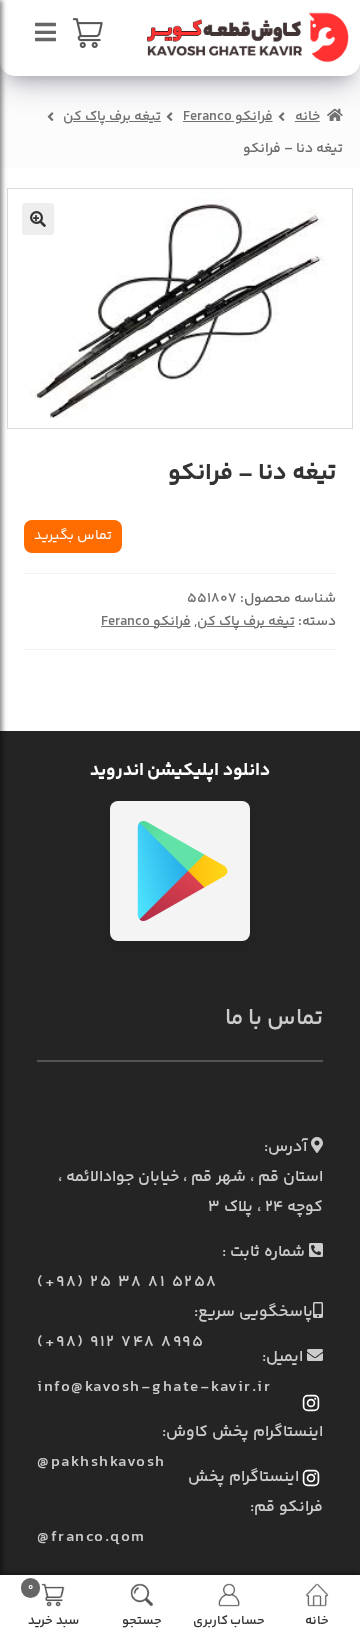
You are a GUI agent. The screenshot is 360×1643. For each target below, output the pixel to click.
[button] (38, 219)
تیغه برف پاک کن (112, 117)
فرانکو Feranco (228, 117)
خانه (307, 117)
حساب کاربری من (229, 1619)
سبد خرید (53, 1604)
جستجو (142, 1619)
